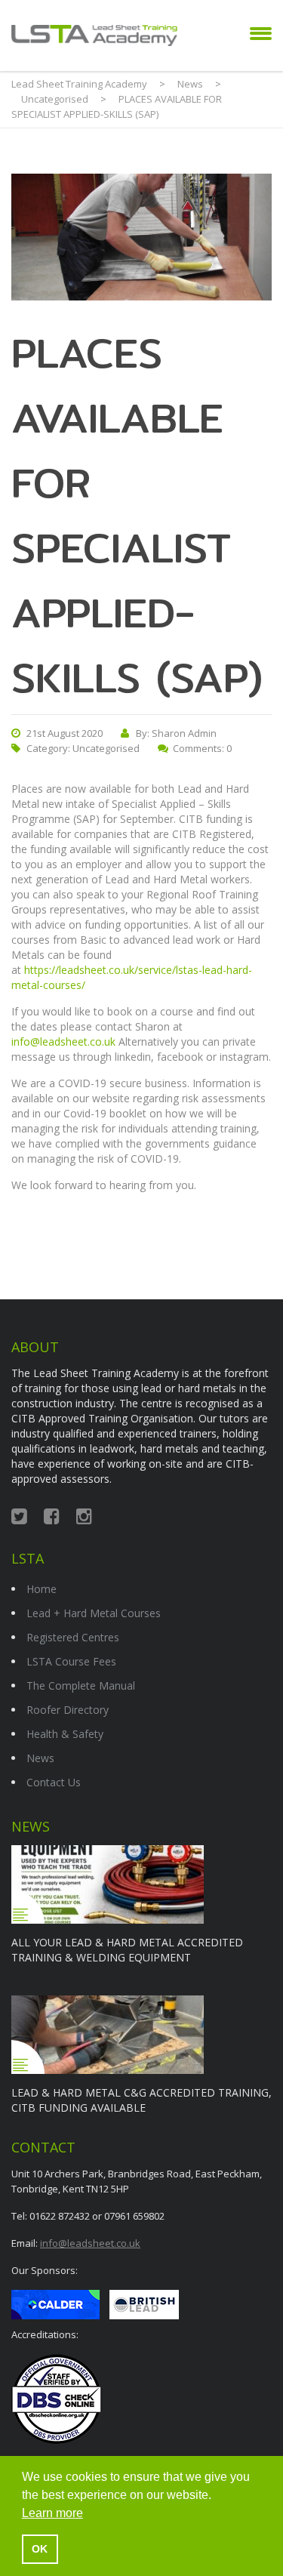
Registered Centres (73, 1637)
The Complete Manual (81, 1685)
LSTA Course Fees (71, 1661)
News (40, 1758)
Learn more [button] (52, 2513)
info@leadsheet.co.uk (63, 1041)
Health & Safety (65, 1734)
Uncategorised (106, 748)
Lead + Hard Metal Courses (94, 1613)
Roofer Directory (68, 1710)
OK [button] (40, 2549)
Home (42, 1589)
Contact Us (54, 1782)
